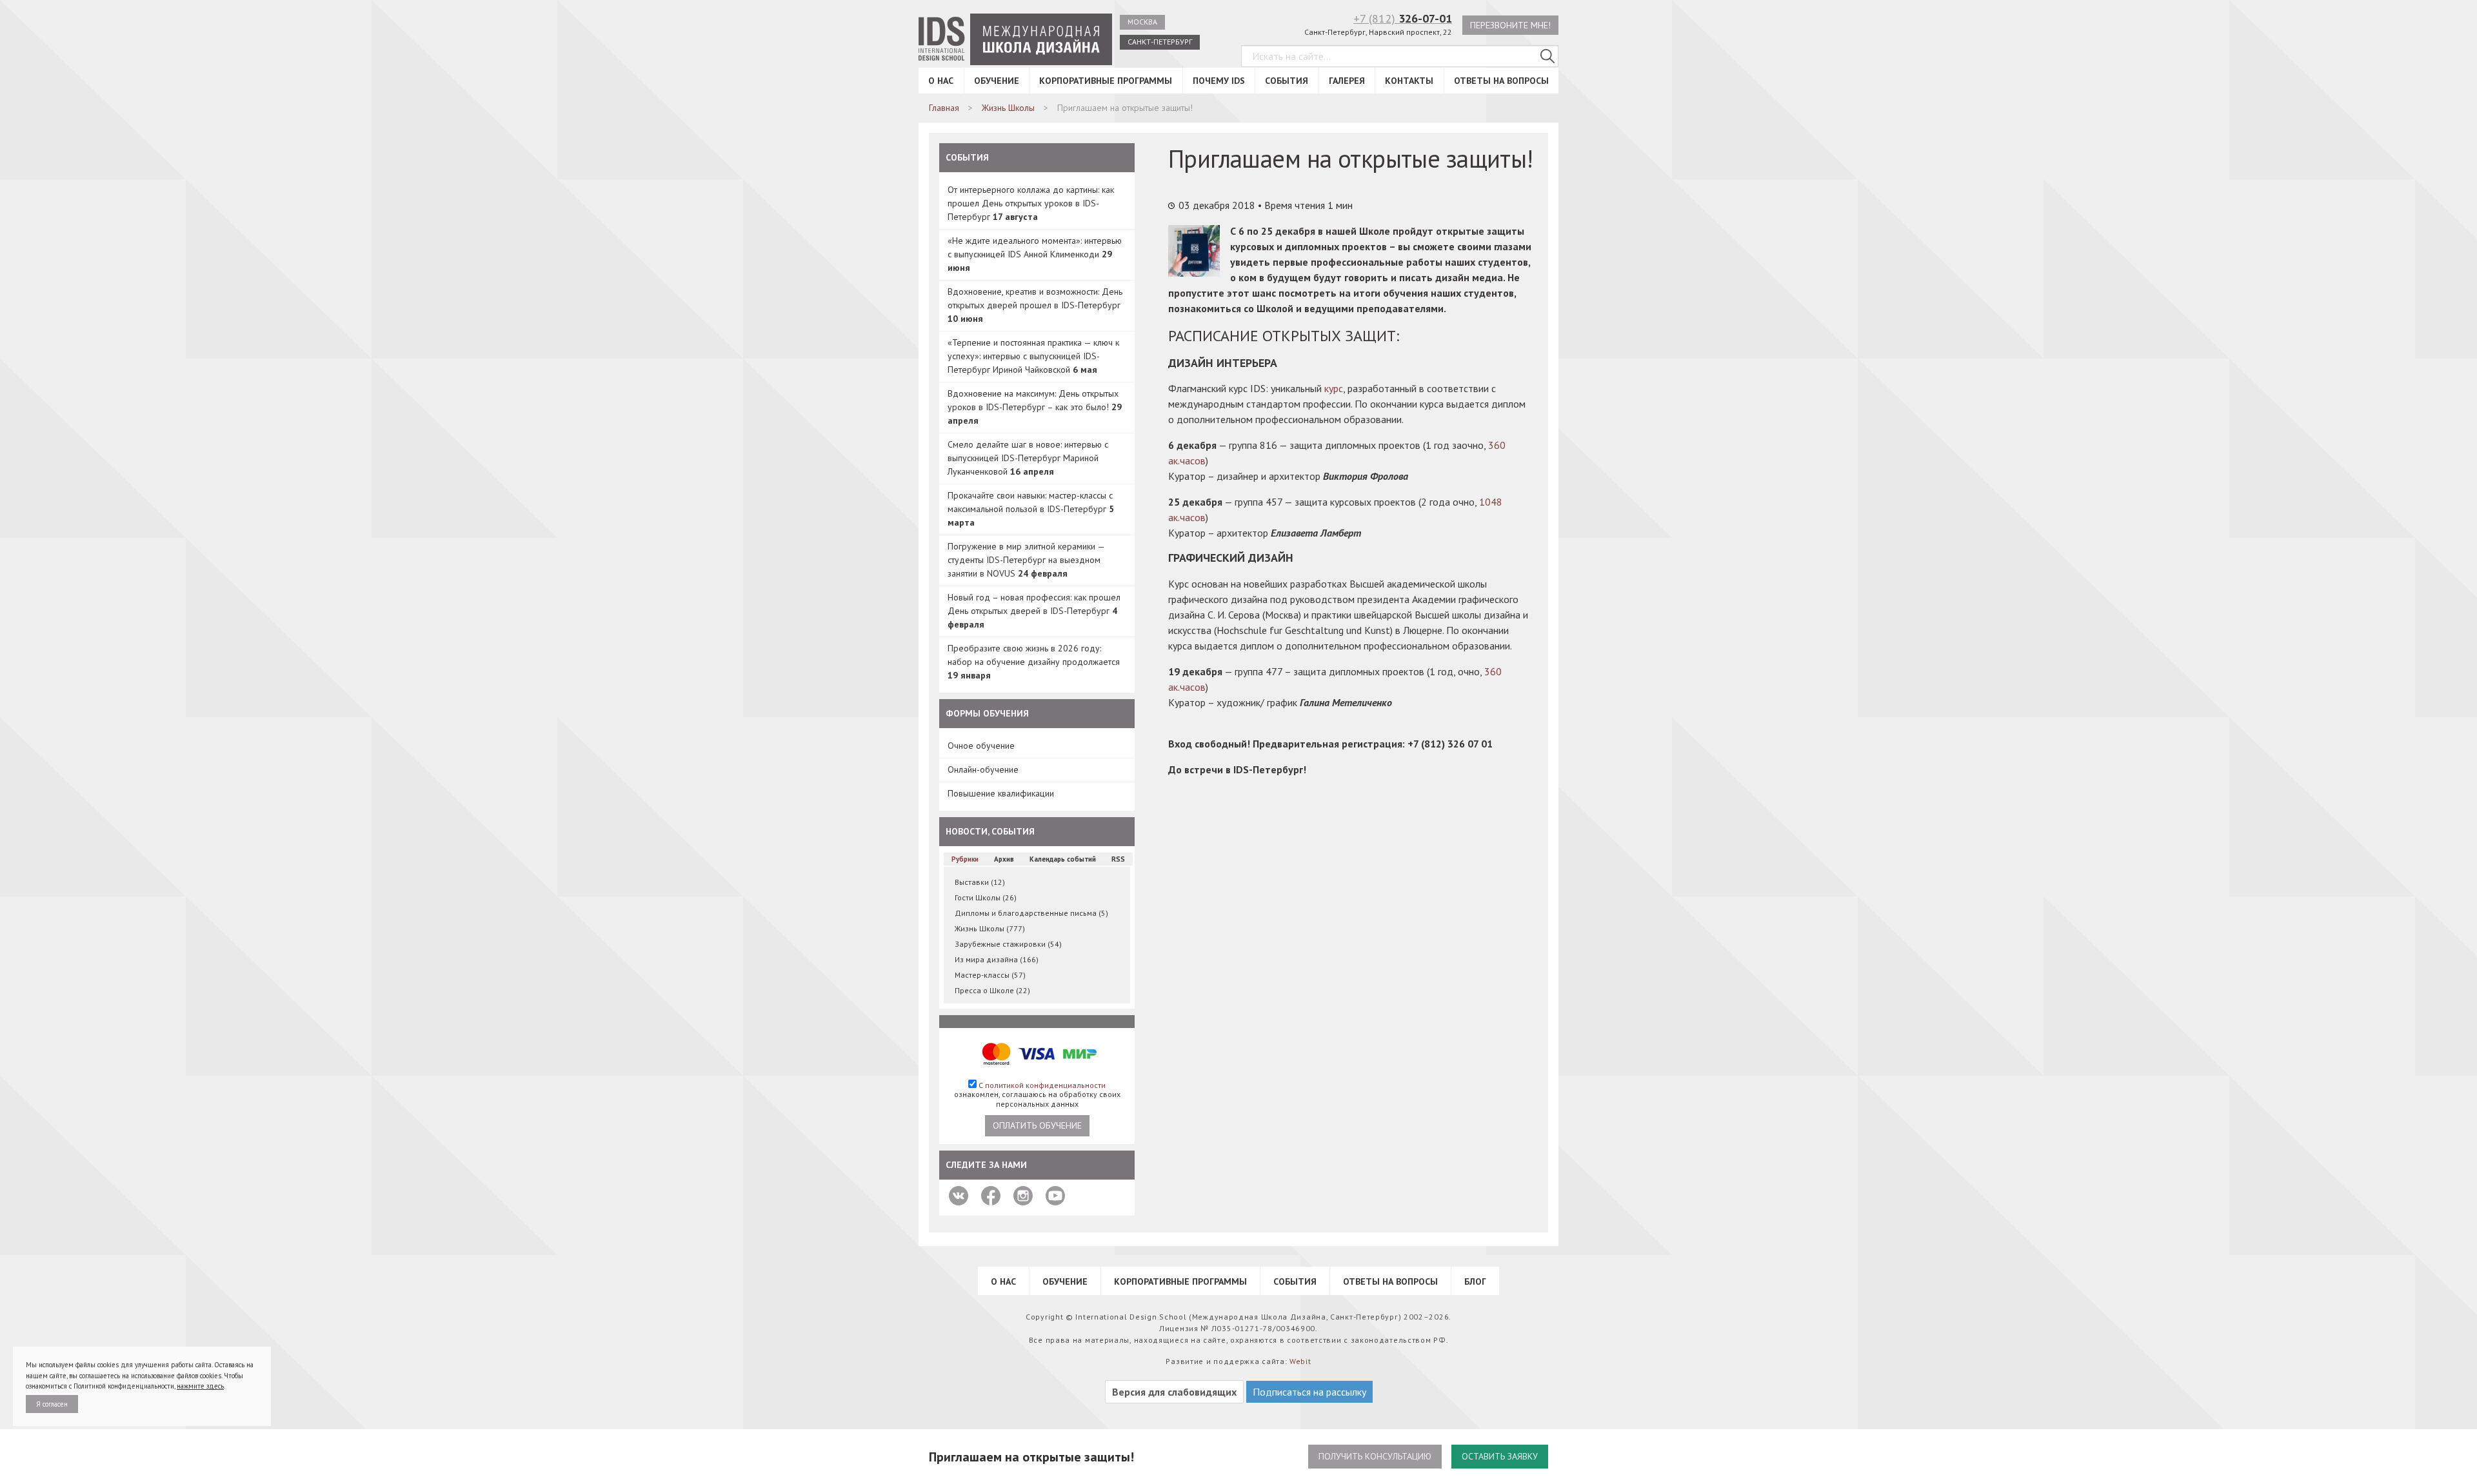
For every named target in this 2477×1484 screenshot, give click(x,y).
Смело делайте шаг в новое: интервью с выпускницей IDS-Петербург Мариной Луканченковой (1028, 458)
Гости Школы (986, 897)
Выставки (980, 882)
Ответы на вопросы (1501, 81)
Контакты (1409, 81)
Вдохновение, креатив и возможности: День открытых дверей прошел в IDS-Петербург (1035, 305)
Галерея (1347, 81)
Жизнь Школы (990, 928)
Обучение (997, 81)
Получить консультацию (1375, 1456)
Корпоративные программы (1106, 81)
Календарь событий (1063, 859)
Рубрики (965, 859)
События (1287, 81)
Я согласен (52, 1404)
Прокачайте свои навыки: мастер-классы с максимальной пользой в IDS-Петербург (1031, 509)
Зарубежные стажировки (1008, 944)
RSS (1118, 859)
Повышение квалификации (1001, 793)
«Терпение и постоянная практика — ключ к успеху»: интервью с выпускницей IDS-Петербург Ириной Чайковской (1033, 356)
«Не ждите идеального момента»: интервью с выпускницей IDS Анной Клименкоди (1035, 254)
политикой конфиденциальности (1045, 1085)
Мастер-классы (990, 975)
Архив (1004, 859)
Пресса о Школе (992, 990)
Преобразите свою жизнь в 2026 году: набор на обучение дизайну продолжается (1034, 662)
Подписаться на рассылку (1309, 1392)
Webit (1300, 1361)
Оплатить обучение (1037, 1125)
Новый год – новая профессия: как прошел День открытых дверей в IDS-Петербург (1034, 611)
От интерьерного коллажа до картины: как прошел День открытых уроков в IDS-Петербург (1031, 203)
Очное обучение (981, 746)
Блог (1475, 1281)
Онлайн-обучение (983, 769)
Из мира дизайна (997, 959)
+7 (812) (1403, 18)
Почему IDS (1219, 81)
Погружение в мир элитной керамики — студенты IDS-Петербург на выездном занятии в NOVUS (1026, 560)
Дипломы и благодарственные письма (1031, 913)
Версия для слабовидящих (1174, 1392)
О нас (941, 81)
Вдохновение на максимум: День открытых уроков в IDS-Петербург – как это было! (1035, 407)
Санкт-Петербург (1160, 42)
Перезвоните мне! (1510, 25)
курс (1334, 388)
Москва (1142, 22)
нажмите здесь (200, 1386)
